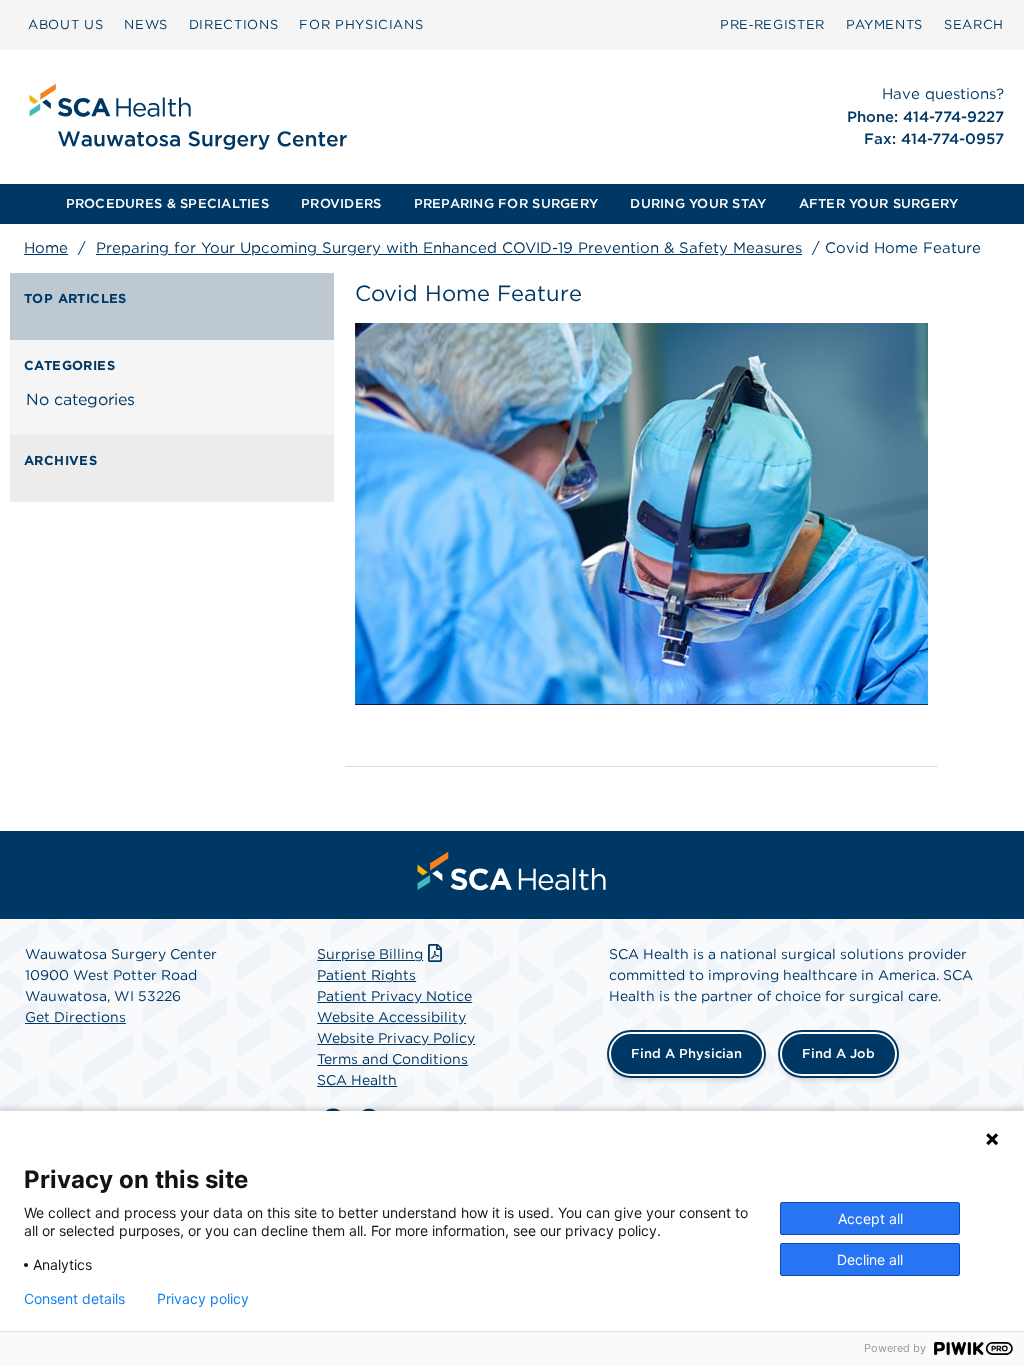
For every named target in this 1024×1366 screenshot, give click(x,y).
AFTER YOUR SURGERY (879, 203)
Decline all (870, 1259)
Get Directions (75, 1017)
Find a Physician (686, 1053)
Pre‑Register (772, 24)
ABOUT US (65, 24)
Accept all (870, 1218)
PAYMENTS (884, 24)
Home (46, 248)
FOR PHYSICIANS (361, 24)
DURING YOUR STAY (698, 203)
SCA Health (357, 1080)
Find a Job (838, 1053)
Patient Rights (366, 975)
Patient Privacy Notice (394, 996)
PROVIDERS (341, 203)
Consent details (74, 1299)
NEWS (146, 24)
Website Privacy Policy (396, 1038)
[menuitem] (65, 25)
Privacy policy (203, 1299)
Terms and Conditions (392, 1059)
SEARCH (974, 24)
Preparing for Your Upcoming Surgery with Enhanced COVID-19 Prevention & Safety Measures (449, 248)
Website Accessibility (391, 1017)
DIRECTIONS (234, 24)
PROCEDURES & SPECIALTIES (167, 203)
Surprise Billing (370, 954)
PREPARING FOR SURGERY (506, 203)
